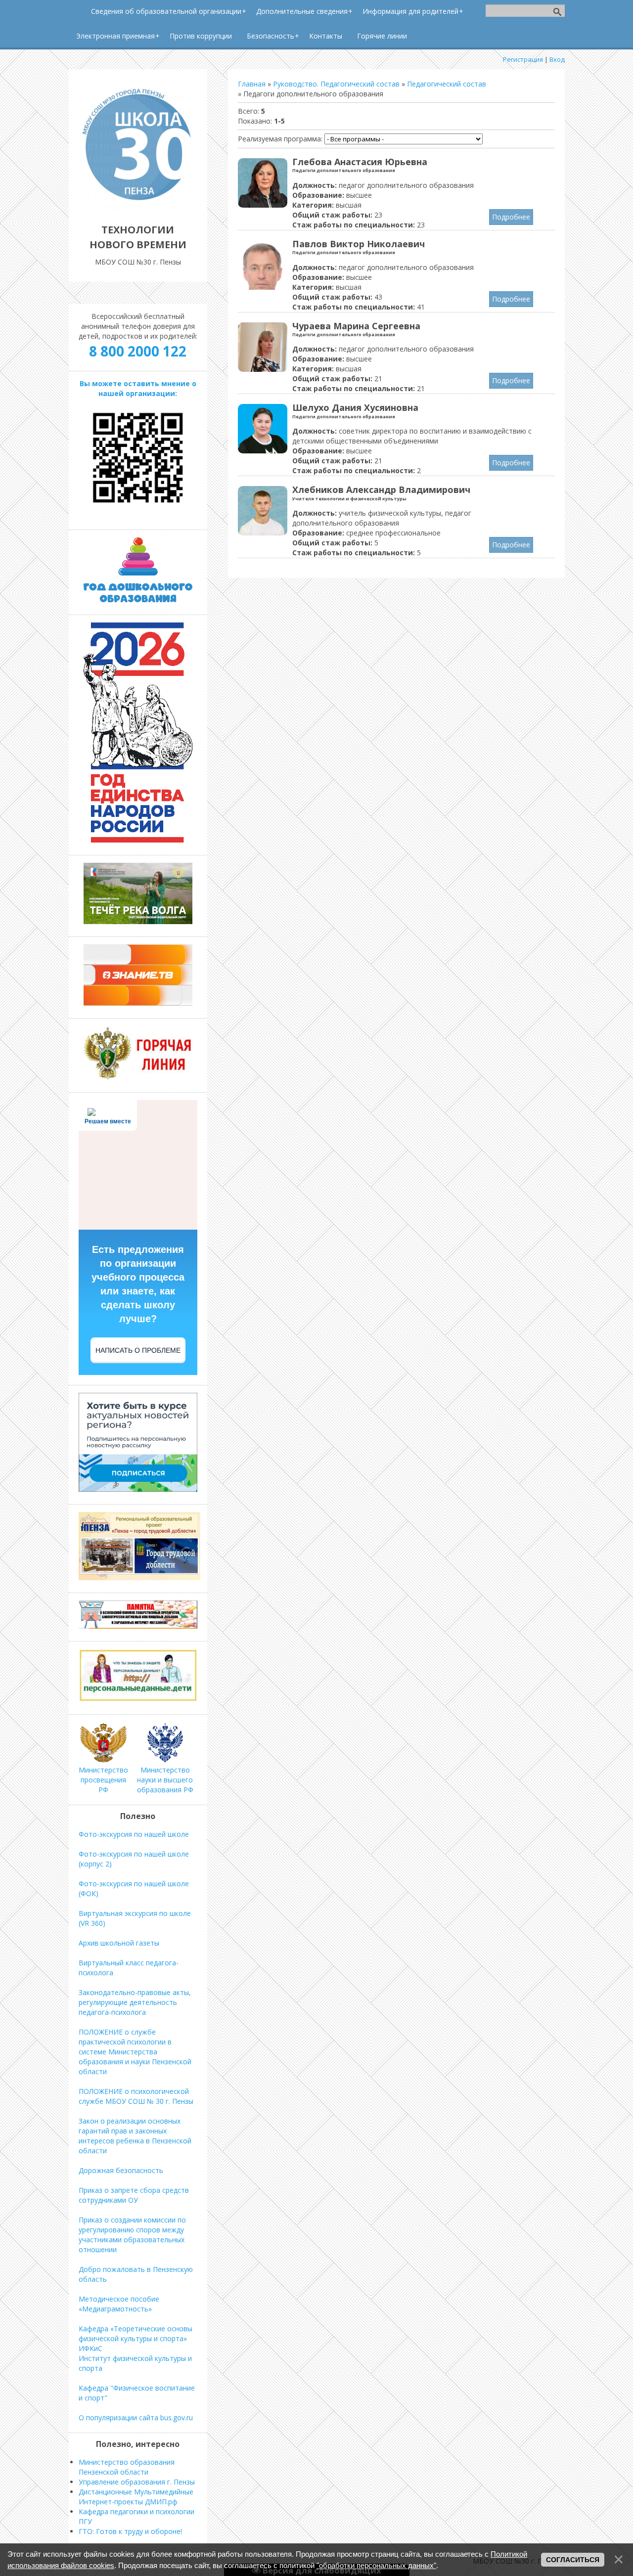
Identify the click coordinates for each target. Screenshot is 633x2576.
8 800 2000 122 (138, 351)
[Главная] (138, 207)
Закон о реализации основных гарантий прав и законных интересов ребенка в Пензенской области (135, 2136)
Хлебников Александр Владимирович (381, 489)
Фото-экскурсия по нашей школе (134, 1834)
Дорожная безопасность (121, 2170)
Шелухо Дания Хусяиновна (355, 407)
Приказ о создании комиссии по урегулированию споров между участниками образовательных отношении (132, 2235)
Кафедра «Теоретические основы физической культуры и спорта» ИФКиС (136, 2338)
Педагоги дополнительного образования (344, 170)
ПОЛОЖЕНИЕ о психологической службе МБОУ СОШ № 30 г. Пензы (136, 2096)
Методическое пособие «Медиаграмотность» (119, 2304)
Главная (252, 84)
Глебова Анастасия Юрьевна (360, 162)
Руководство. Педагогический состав (336, 84)
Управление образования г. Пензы (137, 2482)
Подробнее (511, 217)
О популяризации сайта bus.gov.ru (136, 2418)
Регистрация (523, 59)
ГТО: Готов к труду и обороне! (130, 2531)
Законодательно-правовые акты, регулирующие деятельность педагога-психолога (135, 2002)
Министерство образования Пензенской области (127, 2467)
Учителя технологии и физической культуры (349, 499)
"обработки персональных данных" (376, 2565)
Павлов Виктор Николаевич (359, 244)
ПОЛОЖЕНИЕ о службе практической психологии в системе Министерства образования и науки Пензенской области (135, 2052)
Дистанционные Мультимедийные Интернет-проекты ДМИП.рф (136, 2497)
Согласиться (573, 2560)
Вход (557, 59)
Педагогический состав (447, 84)
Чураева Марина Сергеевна (356, 326)
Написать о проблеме (138, 1350)
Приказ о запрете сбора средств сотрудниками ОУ (134, 2195)
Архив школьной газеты (119, 1943)
